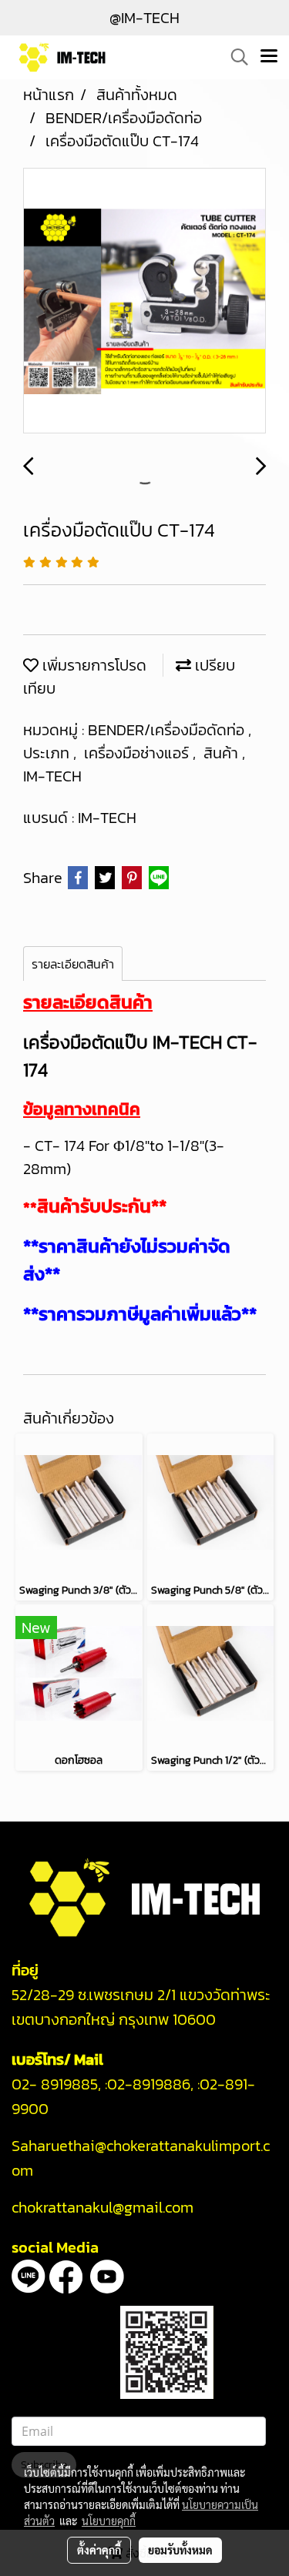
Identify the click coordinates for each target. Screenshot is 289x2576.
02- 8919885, (56, 2084)
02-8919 (149, 2084)
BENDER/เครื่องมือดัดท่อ (168, 730)
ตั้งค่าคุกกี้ (99, 2550)
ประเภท (48, 753)
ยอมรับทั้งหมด (180, 2550)
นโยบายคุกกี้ (109, 2521)
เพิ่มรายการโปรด (92, 665)
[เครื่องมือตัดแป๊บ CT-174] (144, 301)
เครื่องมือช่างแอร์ (138, 753)
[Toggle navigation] (269, 57)
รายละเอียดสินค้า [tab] (73, 964)
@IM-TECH (144, 18)
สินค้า (223, 753)
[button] (234, 57)
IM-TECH (52, 776)
